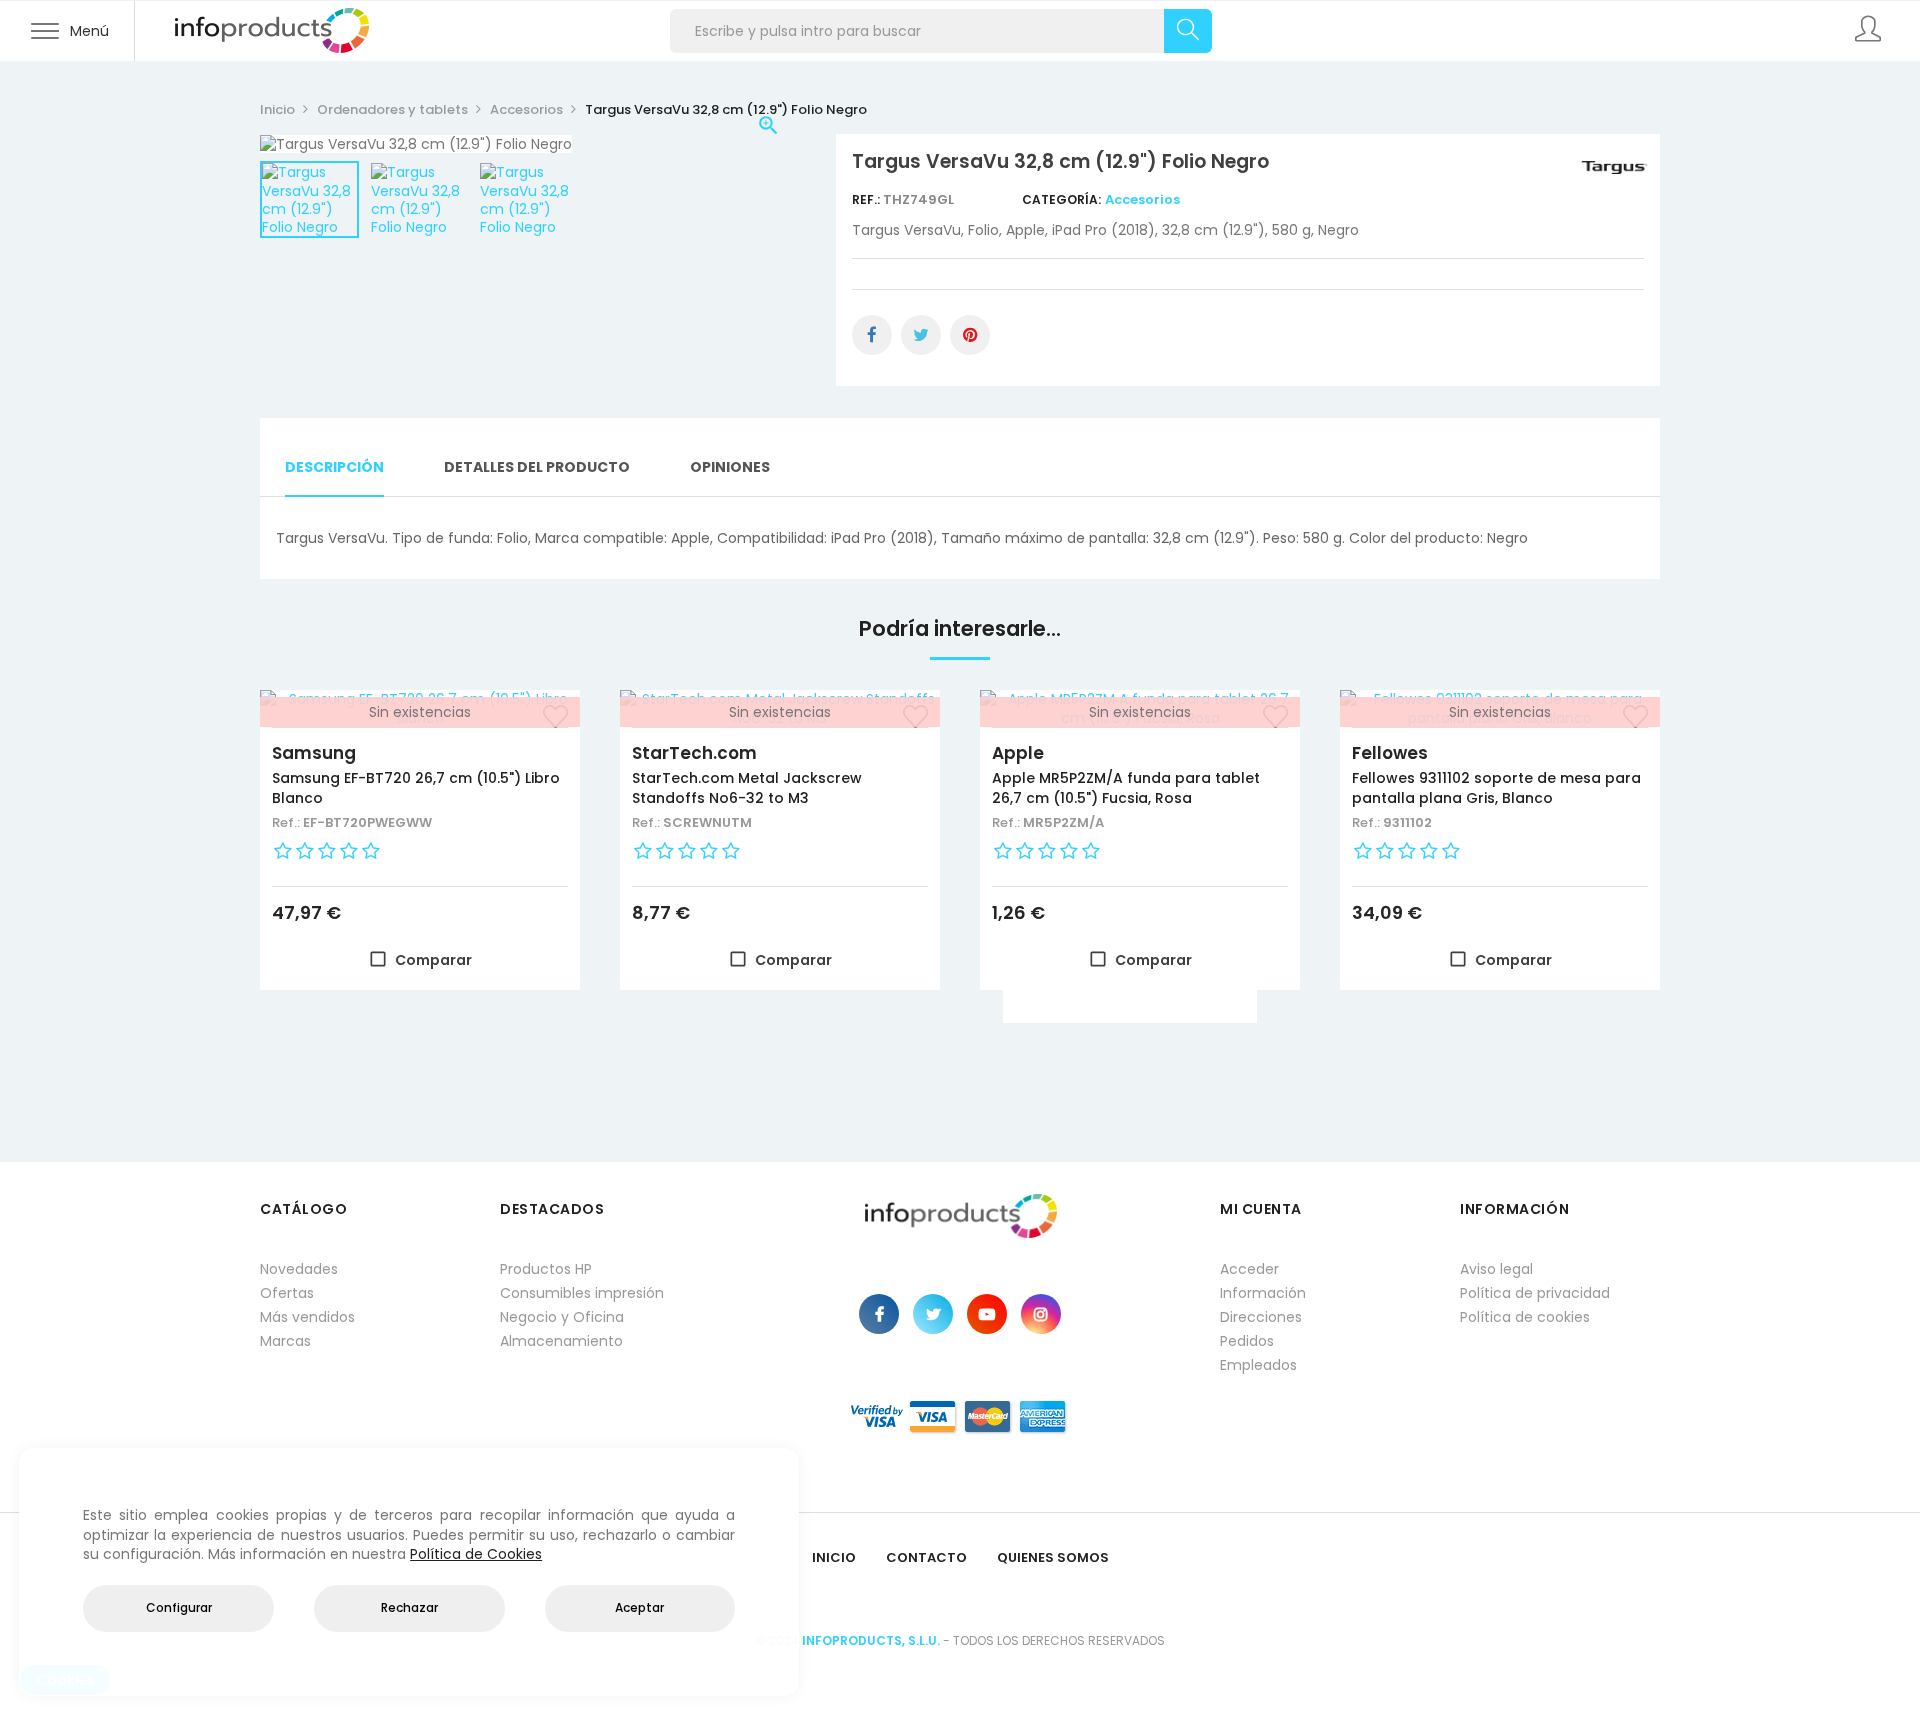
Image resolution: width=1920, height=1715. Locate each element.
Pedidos (1247, 1341)
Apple (1018, 753)
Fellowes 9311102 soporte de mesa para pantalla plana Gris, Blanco (1496, 788)
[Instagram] (1041, 1314)
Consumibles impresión (582, 1293)
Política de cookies (1525, 1317)
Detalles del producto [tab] (537, 467)
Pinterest (970, 335)
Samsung (314, 753)
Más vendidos (307, 1317)
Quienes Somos (1053, 1557)
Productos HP (546, 1269)
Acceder (1249, 1269)
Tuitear (921, 335)
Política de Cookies (476, 1554)
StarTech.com (694, 753)
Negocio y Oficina (562, 1317)
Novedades (299, 1269)
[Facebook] (879, 1314)
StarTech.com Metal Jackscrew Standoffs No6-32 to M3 (747, 788)
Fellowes (1390, 753)
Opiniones (730, 467)
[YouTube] (987, 1314)
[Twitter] (933, 1314)
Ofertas (287, 1293)
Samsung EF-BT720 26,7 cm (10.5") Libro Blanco (416, 788)
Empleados (1258, 1365)
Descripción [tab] (334, 467)
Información (1263, 1293)
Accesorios (1142, 199)
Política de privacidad (1535, 1293)
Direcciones (1261, 1317)
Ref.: (867, 199)
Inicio (834, 1557)
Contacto (926, 1557)
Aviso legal (1496, 1269)
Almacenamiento (561, 1341)
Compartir (872, 335)
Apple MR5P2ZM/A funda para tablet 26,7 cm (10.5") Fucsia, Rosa (1126, 788)
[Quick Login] (1870, 31)
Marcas (285, 1341)
